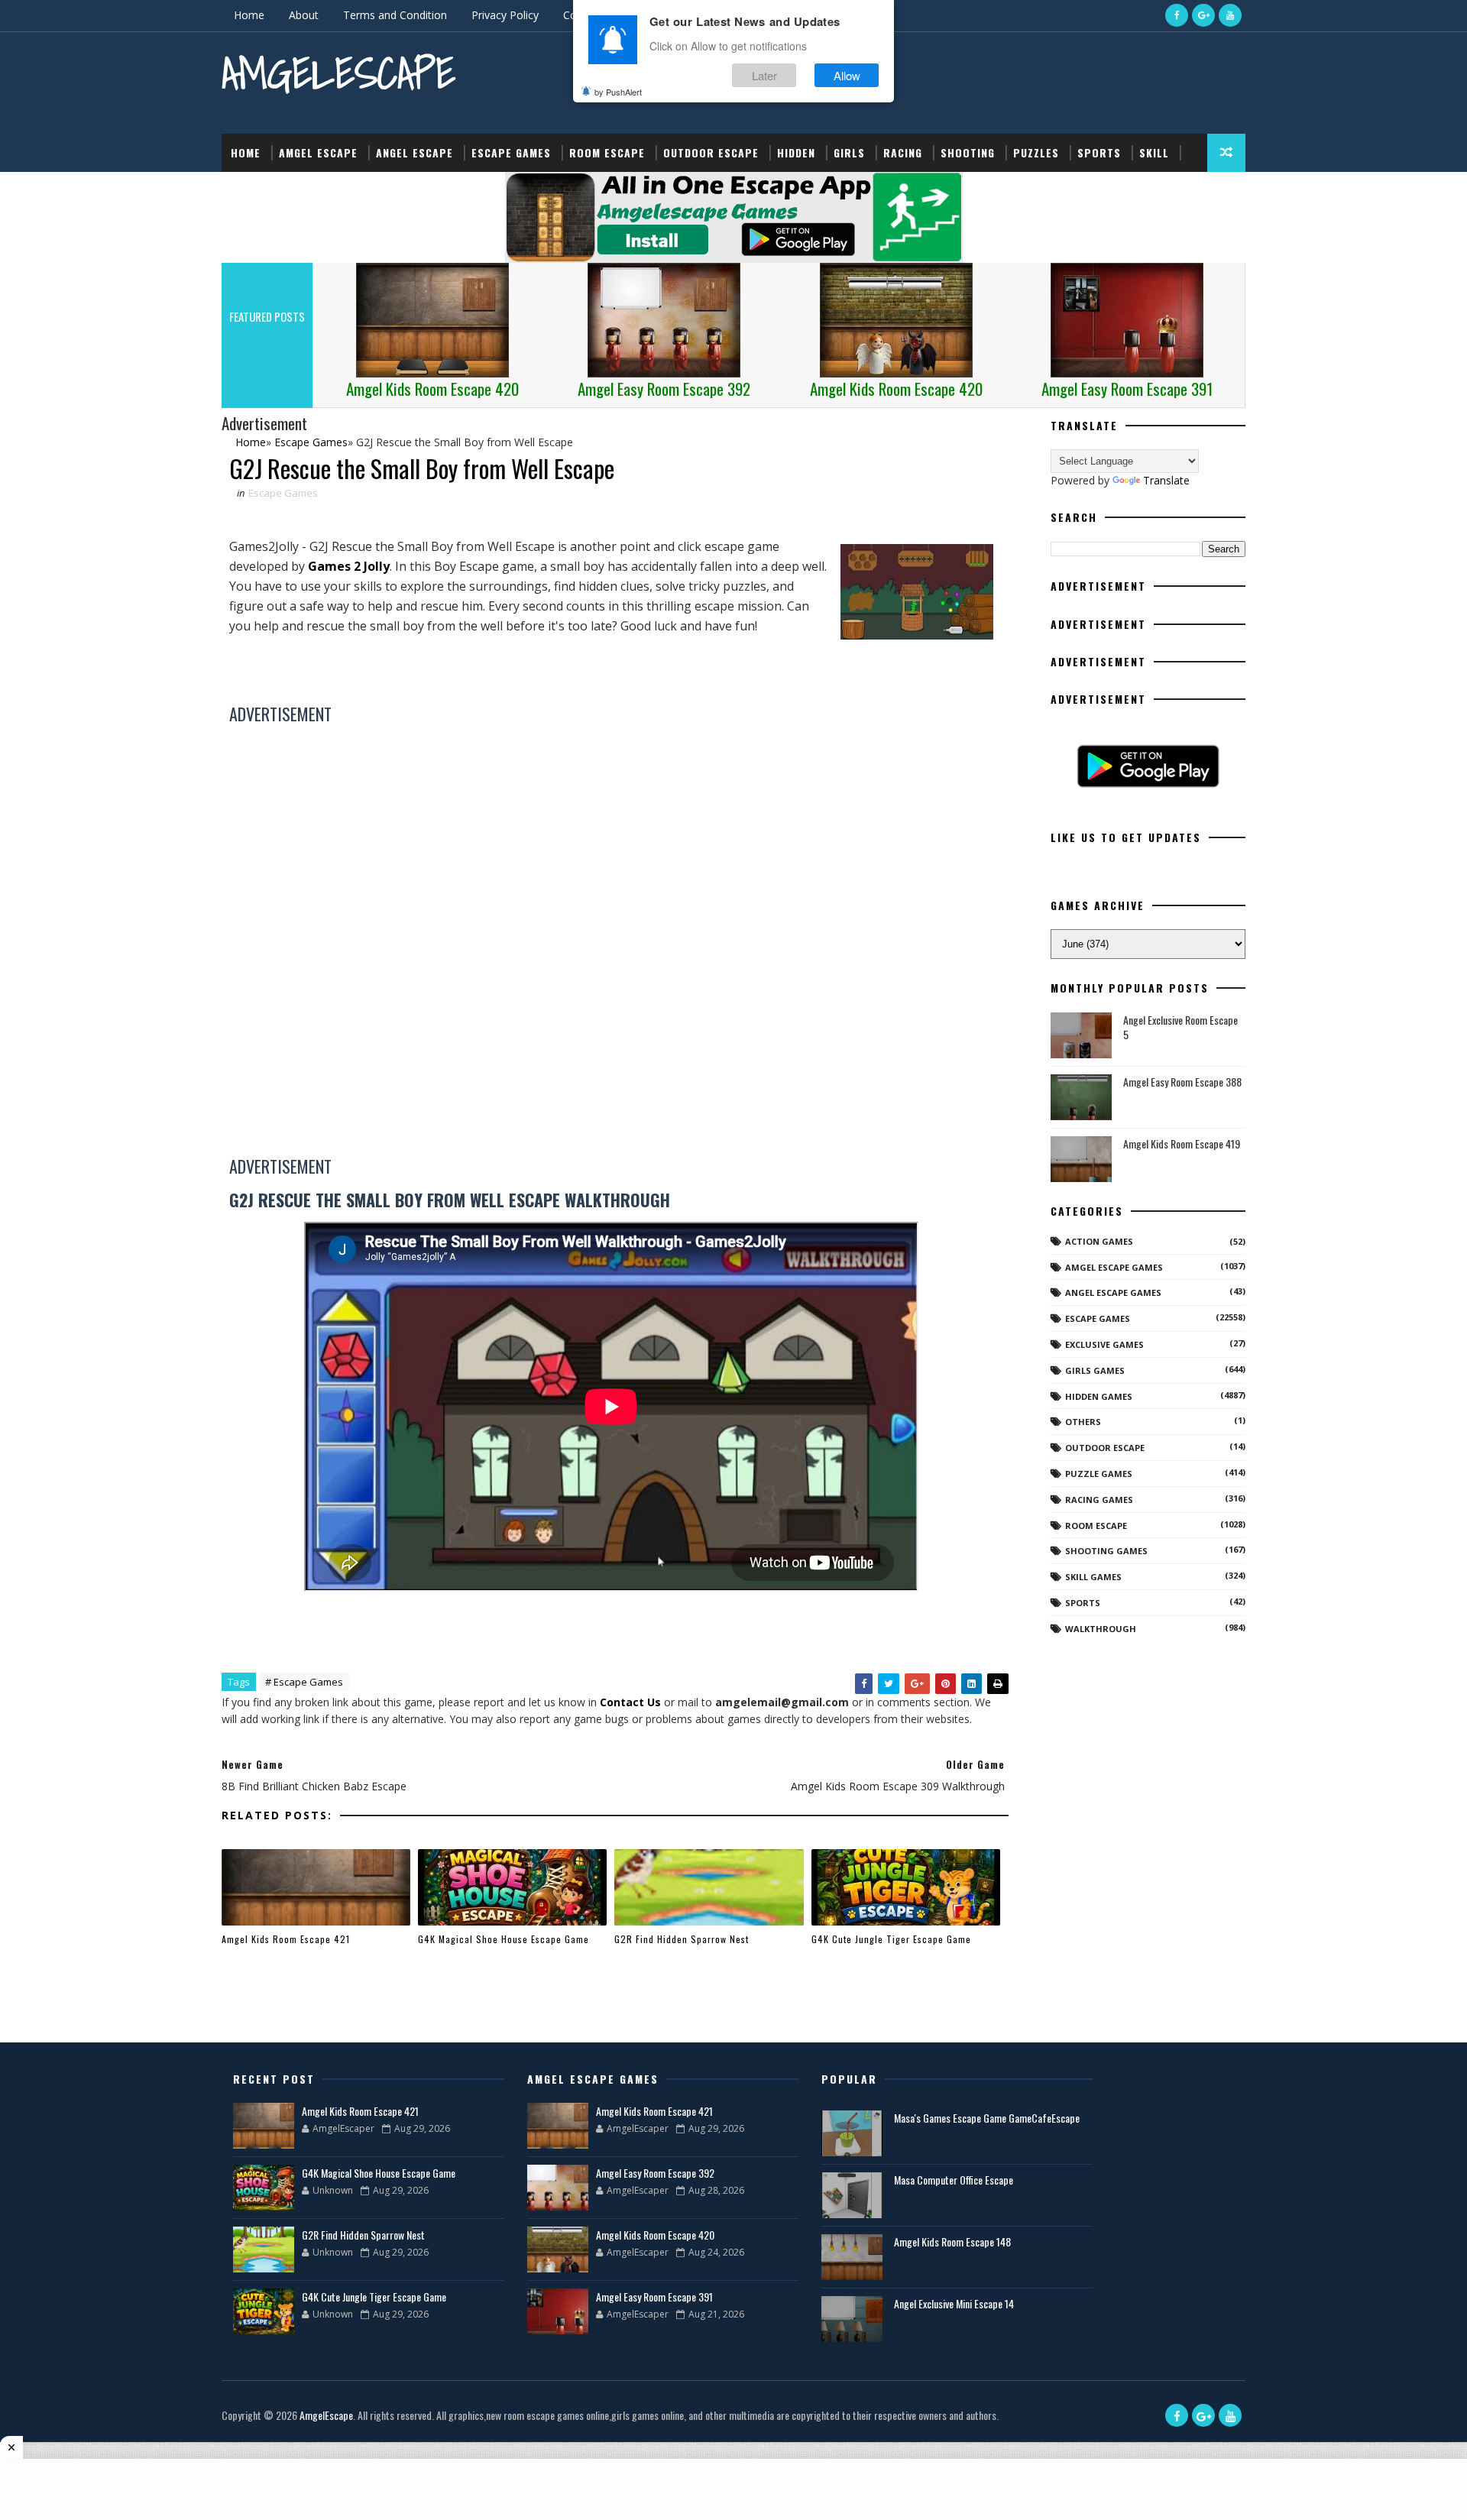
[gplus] (1203, 15)
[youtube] (1230, 15)
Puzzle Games (1099, 1474)
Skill (1154, 152)
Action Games (1099, 1241)
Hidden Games (1099, 1396)
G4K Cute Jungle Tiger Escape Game (891, 1939)
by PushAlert (618, 92)
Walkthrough (1101, 1629)
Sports (1099, 152)
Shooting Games (1106, 1551)
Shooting (968, 152)
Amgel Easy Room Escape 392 (655, 2173)
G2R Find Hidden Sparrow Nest (682, 1939)
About (304, 15)
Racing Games (1099, 1500)
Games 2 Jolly (349, 566)
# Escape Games (304, 1682)
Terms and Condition (395, 15)
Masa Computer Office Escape (954, 2180)
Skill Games (1093, 1577)
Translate (1166, 480)
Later (764, 75)
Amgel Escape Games (1114, 1267)
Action (250, 191)
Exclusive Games (1104, 1344)
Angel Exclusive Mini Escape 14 (954, 2303)
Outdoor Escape (711, 152)
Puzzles (1036, 152)
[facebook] (1177, 15)
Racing (903, 152)
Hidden (796, 152)
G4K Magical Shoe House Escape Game (504, 1939)
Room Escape (607, 152)
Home (249, 15)
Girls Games (1095, 1370)
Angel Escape (415, 152)
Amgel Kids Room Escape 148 (952, 2241)
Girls (849, 152)
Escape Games (511, 152)
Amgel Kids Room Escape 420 (655, 2235)
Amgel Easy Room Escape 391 (654, 2297)
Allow (847, 75)
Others (1083, 1422)
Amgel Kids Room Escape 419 (1182, 1143)
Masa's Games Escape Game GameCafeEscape (987, 2118)
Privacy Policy (505, 15)
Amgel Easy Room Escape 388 (1182, 1082)
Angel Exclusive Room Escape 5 (1180, 1027)
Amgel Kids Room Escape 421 (286, 1939)
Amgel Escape (318, 152)
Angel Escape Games (1113, 1292)
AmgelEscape (338, 73)
